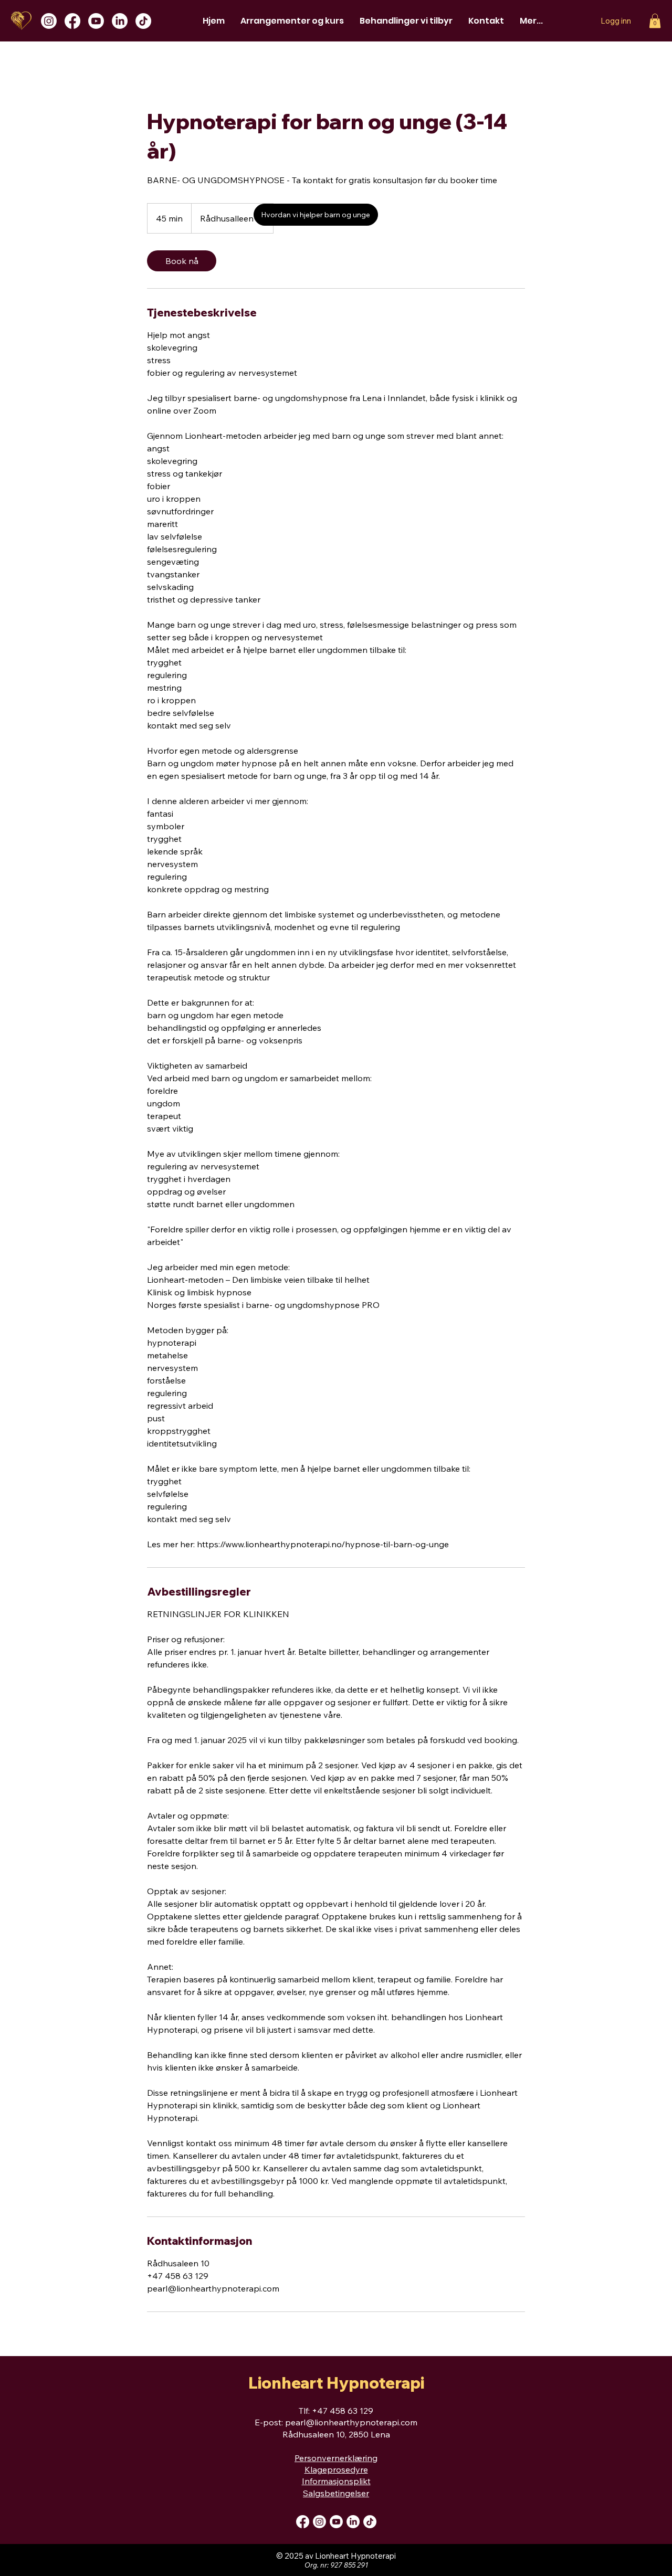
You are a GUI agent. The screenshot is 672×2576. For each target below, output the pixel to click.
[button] (655, 21)
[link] (182, 261)
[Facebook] (72, 21)
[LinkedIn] (120, 21)
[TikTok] (143, 21)
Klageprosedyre (336, 2469)
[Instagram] (49, 21)
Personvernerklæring (336, 2458)
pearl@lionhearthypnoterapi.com (351, 2422)
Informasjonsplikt (336, 2481)
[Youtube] (96, 21)
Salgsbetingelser (336, 2493)
